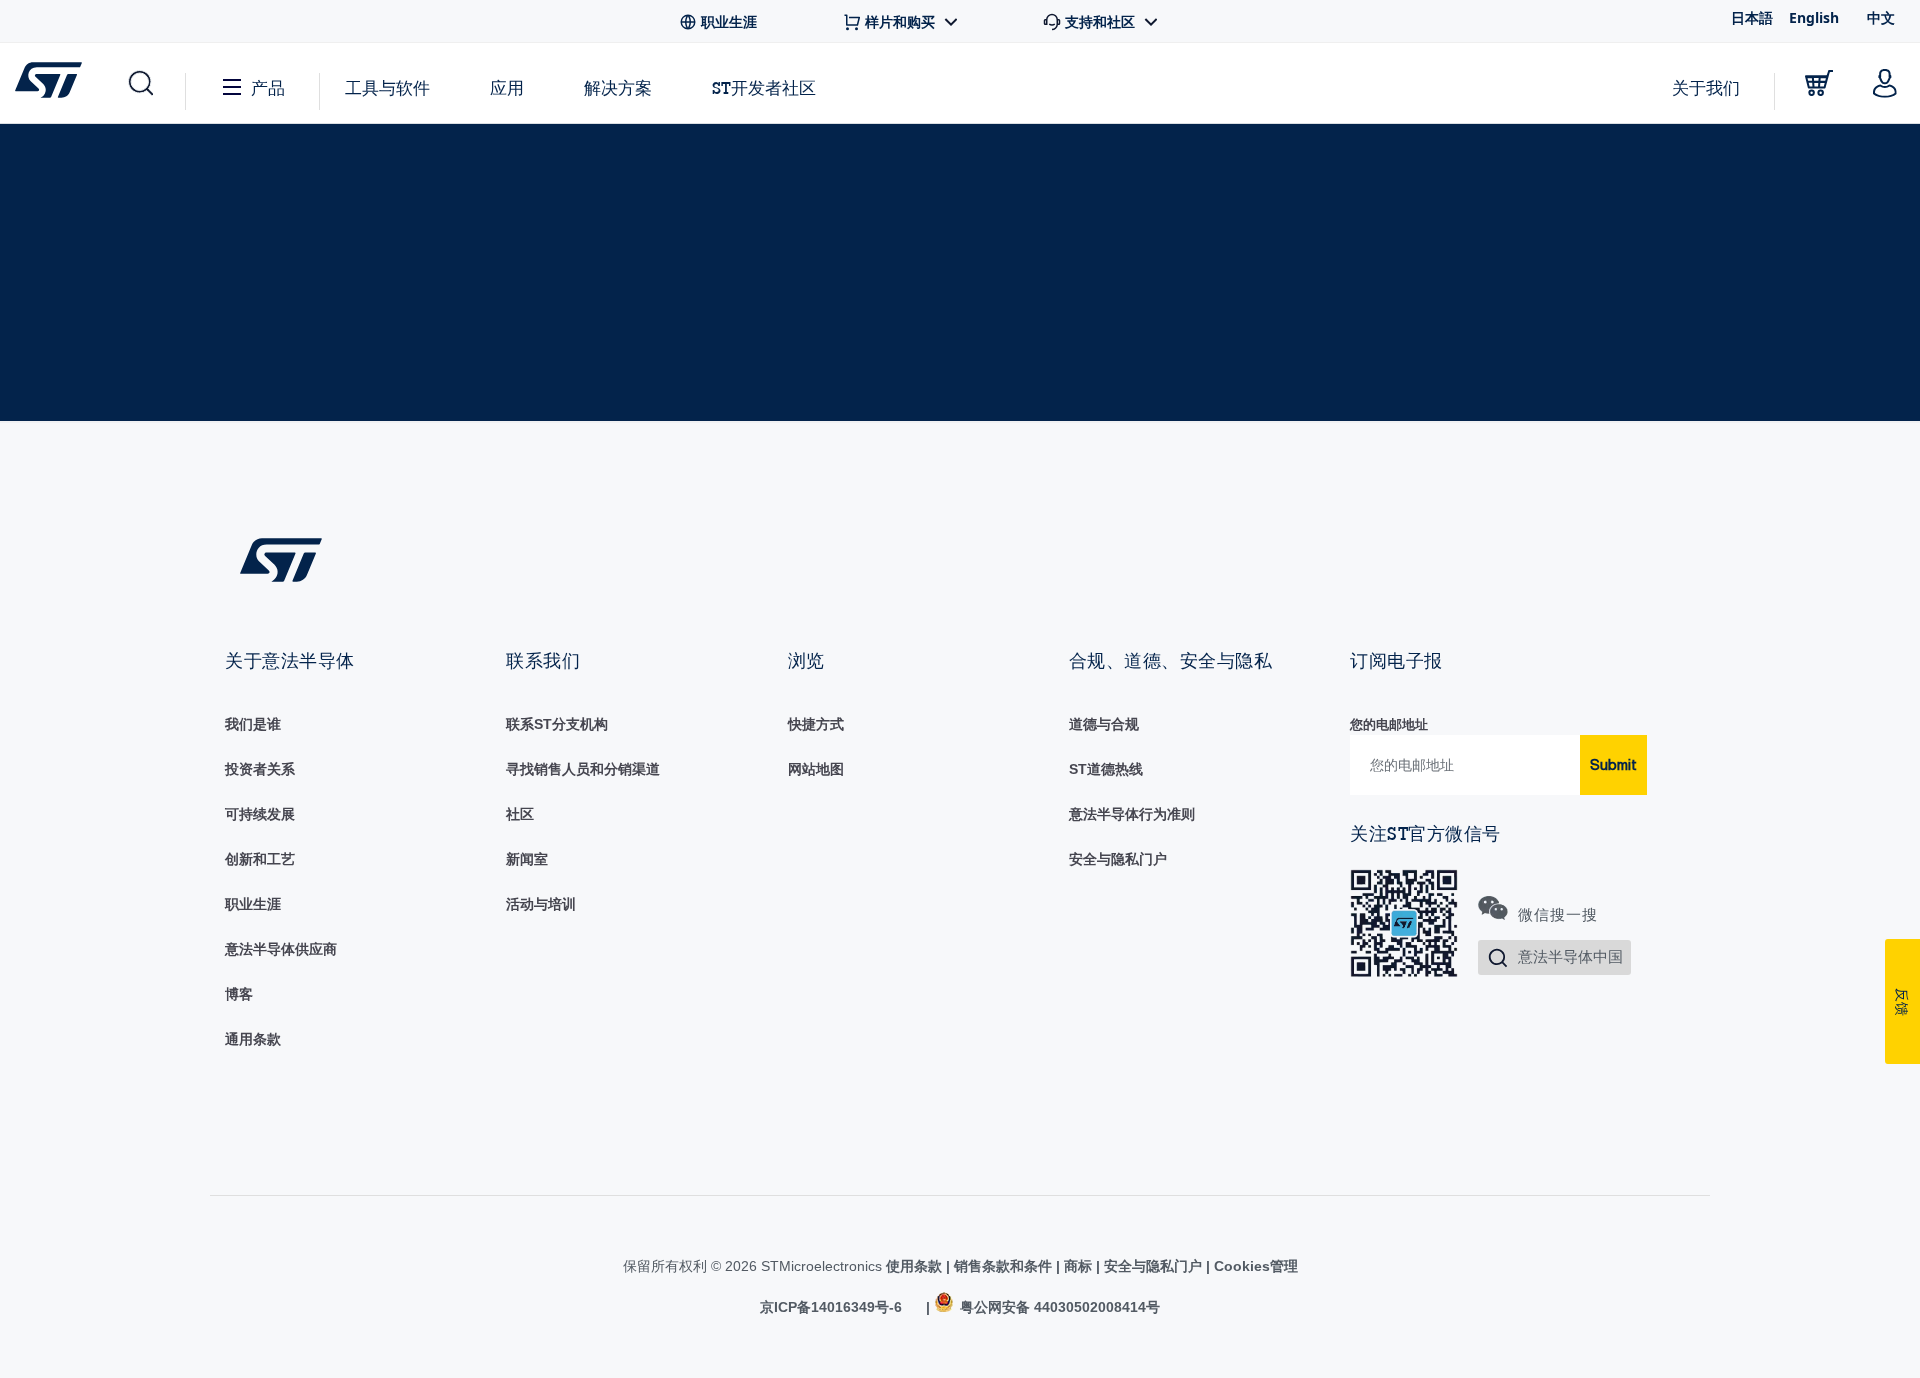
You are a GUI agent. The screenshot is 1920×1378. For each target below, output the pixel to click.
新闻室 (527, 859)
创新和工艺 (260, 859)
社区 (520, 814)
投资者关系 (260, 769)
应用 (507, 87)
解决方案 (618, 87)
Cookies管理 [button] (1254, 1266)
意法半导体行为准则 (1132, 814)
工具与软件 (387, 87)
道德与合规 (1104, 724)
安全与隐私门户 (1118, 859)
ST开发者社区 (764, 88)
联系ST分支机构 (557, 724)
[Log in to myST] (1885, 83)
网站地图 (816, 769)
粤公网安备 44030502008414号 (1058, 1307)
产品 (268, 87)
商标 (1078, 1266)
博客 (239, 994)
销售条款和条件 (1003, 1266)
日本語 (1752, 17)
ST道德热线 (1106, 769)
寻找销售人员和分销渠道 (583, 769)
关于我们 (1706, 87)
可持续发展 (260, 814)
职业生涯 (253, 904)
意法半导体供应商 (281, 949)
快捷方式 (816, 724)
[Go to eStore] (1819, 83)
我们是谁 (253, 724)
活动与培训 (541, 904)
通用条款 (253, 1039)
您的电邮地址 (1389, 724)
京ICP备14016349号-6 (831, 1307)
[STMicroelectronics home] (52, 80)
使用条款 (916, 1266)
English (1814, 17)
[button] (139, 83)
